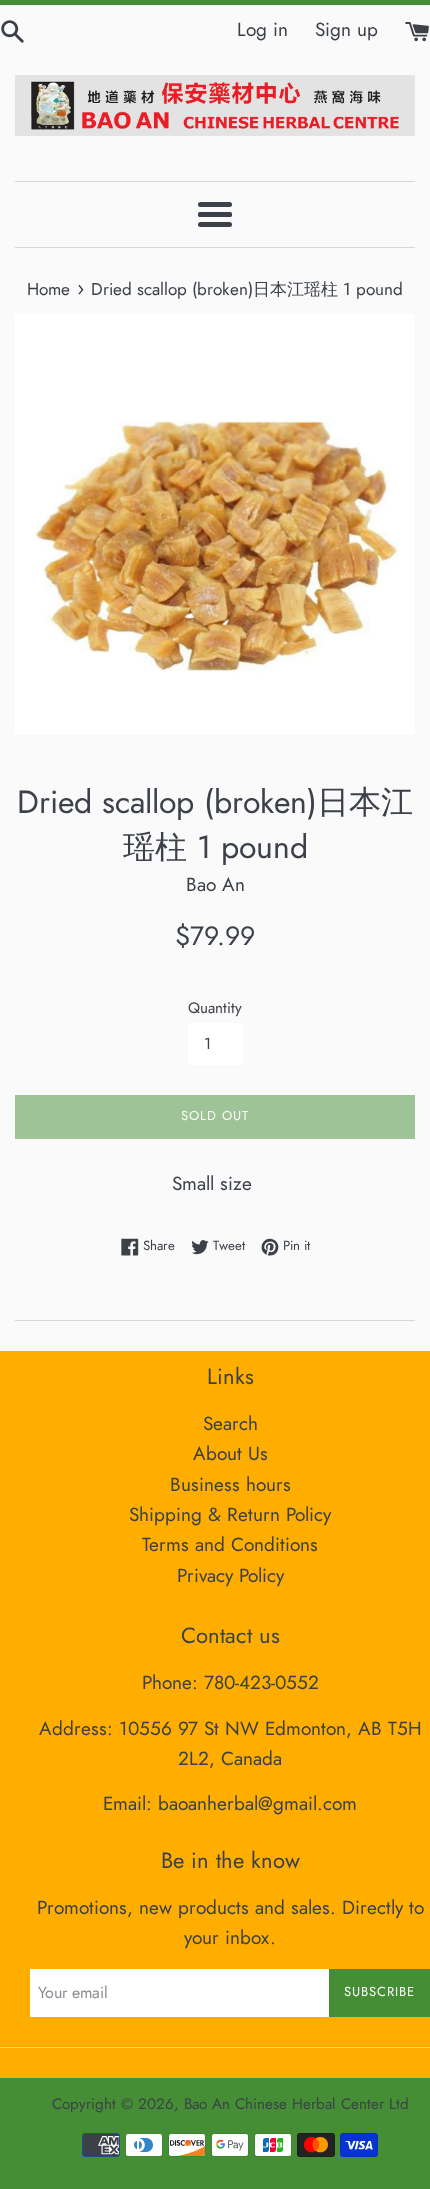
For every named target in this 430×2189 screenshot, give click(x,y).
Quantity (215, 1008)
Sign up (346, 29)
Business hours (230, 1484)
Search (230, 1423)
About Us (230, 1453)
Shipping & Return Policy (230, 1514)
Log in (262, 29)
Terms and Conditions (230, 1544)
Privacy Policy (230, 1575)
